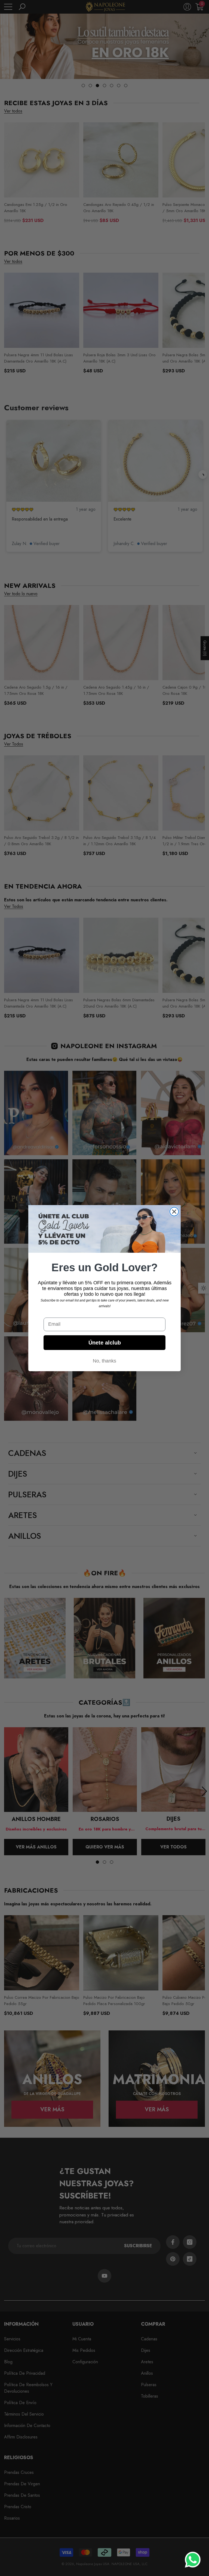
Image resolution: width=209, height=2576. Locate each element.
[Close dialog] (174, 1212)
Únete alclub (105, 1343)
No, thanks (104, 1361)
